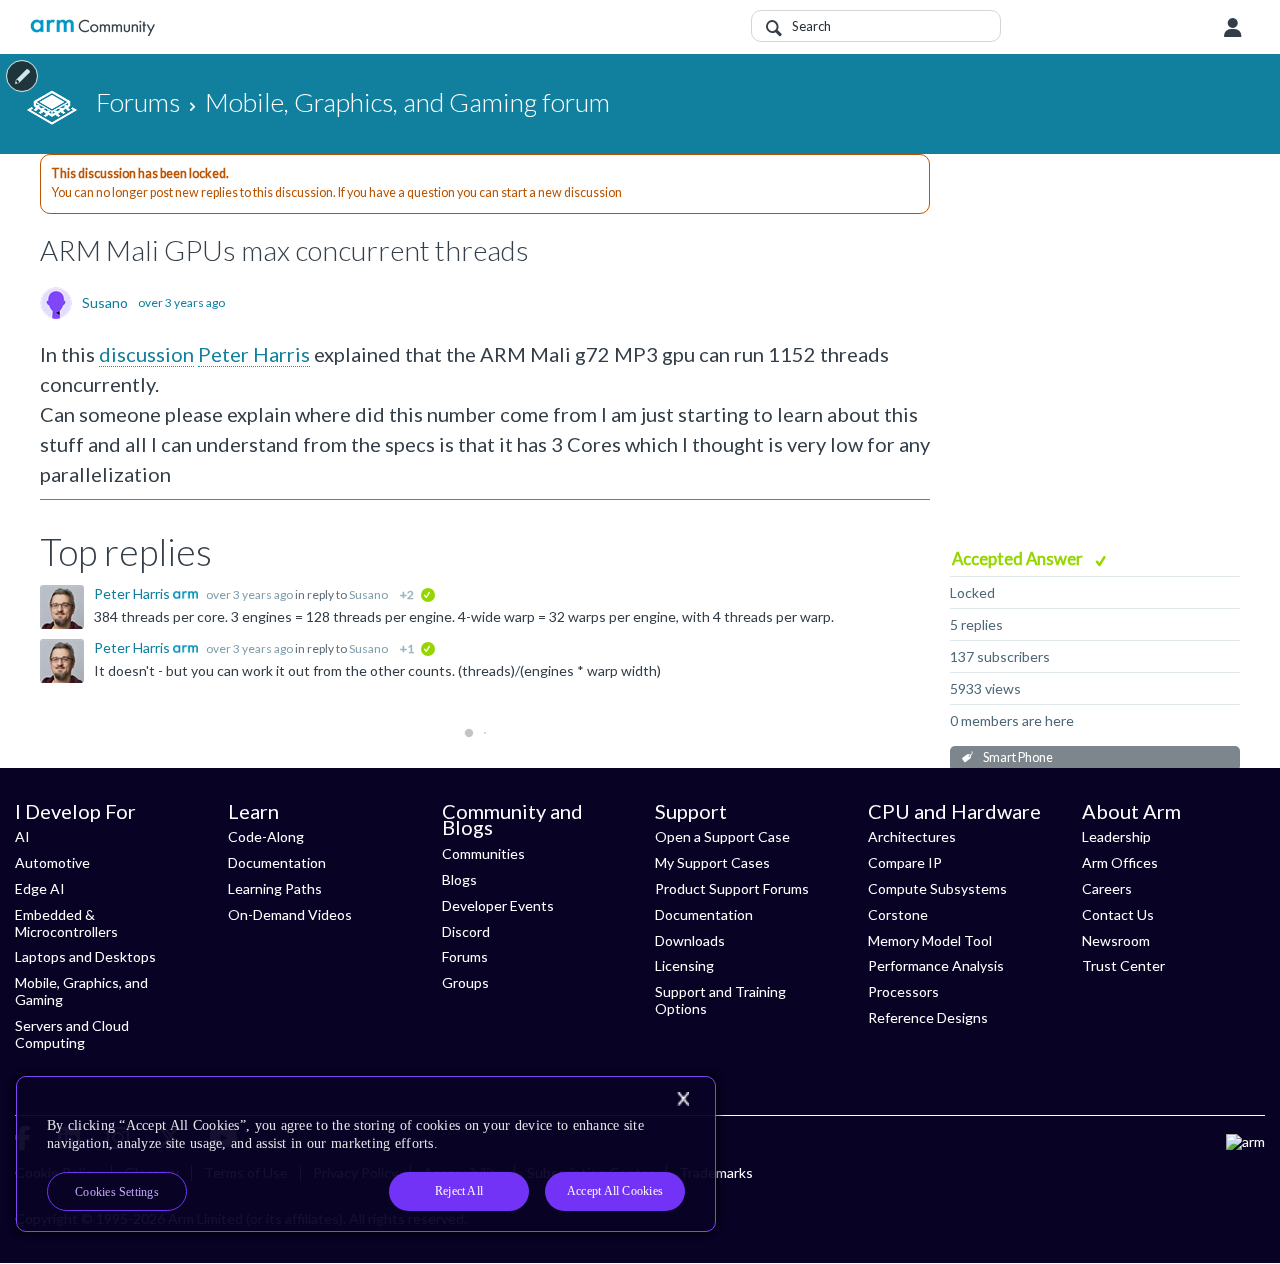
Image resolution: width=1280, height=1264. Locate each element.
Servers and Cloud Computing (72, 1034)
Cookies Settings (117, 1192)
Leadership (1116, 836)
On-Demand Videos (290, 914)
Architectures (912, 836)
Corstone (898, 914)
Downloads (690, 940)
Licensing (684, 965)
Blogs (459, 879)
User (1233, 28)
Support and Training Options (720, 1000)
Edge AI (40, 888)
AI (22, 836)
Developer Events (498, 905)
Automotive (52, 862)
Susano (105, 303)
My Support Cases (712, 862)
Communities (483, 853)
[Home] (92, 27)
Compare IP (905, 862)
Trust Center (1123, 965)
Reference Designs (928, 1017)
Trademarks (716, 1172)
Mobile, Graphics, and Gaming (81, 991)
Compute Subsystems (937, 888)
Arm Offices (1120, 862)
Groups (465, 982)
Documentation (277, 862)
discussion (146, 354)
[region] (366, 1154)
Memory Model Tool (930, 940)
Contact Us (1118, 914)
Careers (1107, 888)
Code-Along (266, 836)
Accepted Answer (1019, 558)
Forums (465, 956)
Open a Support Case (722, 836)
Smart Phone (1018, 757)
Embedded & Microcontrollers (66, 923)
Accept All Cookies (615, 1191)
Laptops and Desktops (85, 956)
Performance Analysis (936, 965)
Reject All (459, 1191)
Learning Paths (275, 888)
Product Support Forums (732, 888)
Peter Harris (254, 354)
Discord (466, 931)
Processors (903, 991)
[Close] (683, 1099)
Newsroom (1116, 940)
